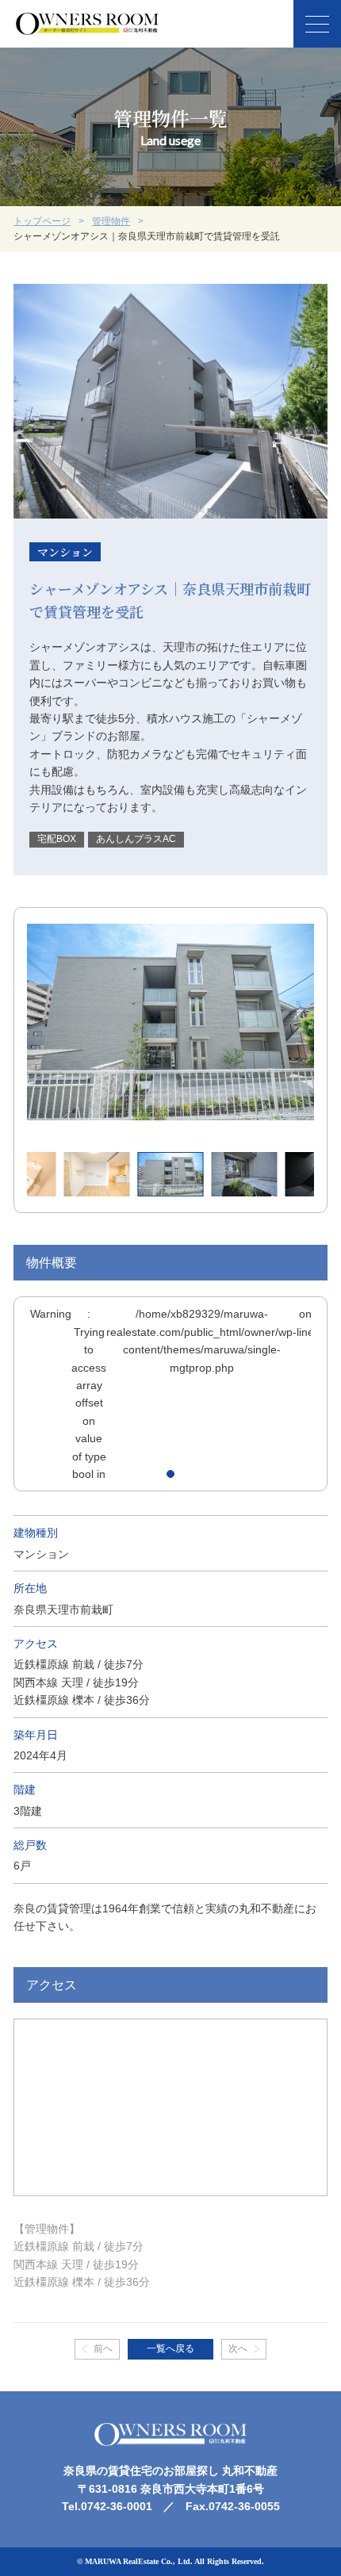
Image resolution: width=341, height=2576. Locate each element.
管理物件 (111, 221)
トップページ (42, 221)
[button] (170, 1474)
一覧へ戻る (170, 2348)
